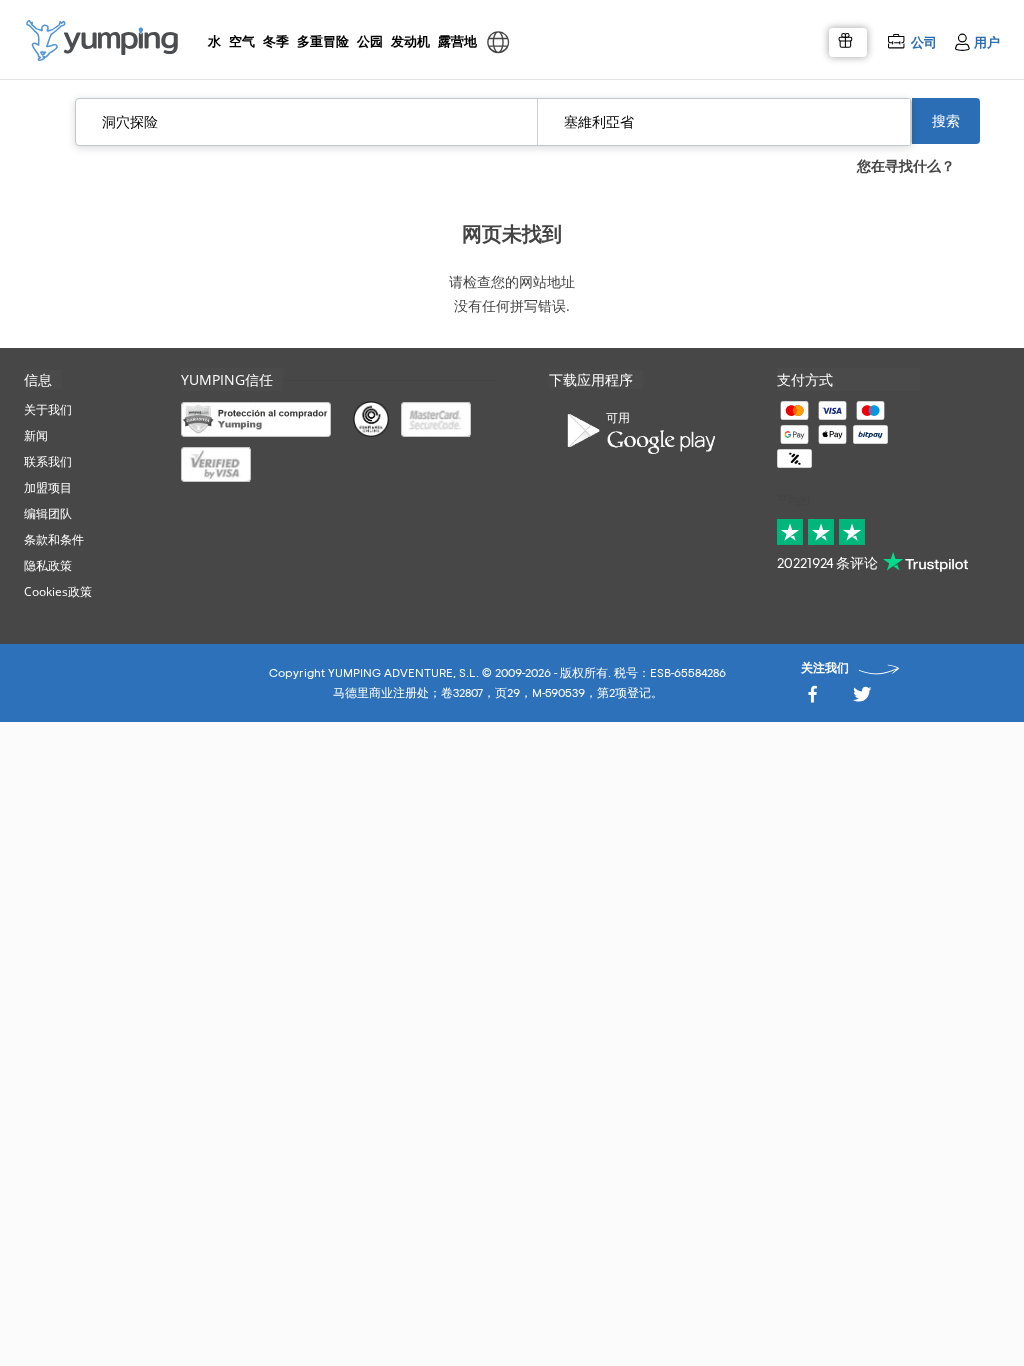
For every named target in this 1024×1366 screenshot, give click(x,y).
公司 (923, 41)
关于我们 (48, 409)
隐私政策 (48, 565)
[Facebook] (812, 699)
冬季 (276, 41)
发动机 (410, 41)
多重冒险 (322, 41)
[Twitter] (862, 699)
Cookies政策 (58, 591)
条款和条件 (54, 539)
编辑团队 (48, 513)
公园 (370, 41)
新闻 (36, 435)
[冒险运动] (102, 40)
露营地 (457, 41)
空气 (242, 41)
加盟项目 (48, 487)
